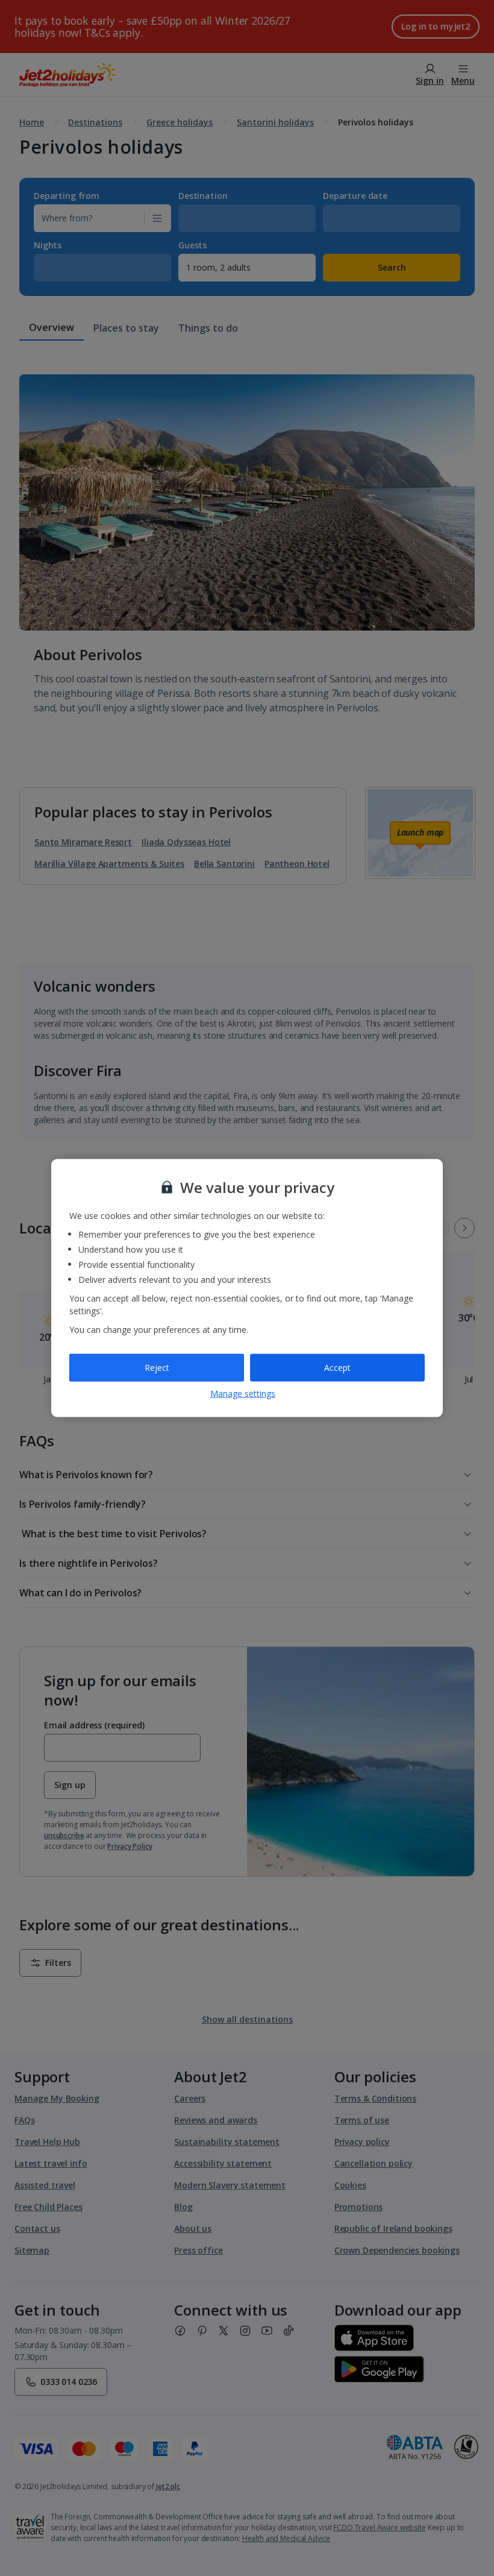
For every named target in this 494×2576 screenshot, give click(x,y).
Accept (337, 1368)
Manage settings (243, 1393)
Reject (157, 1368)
